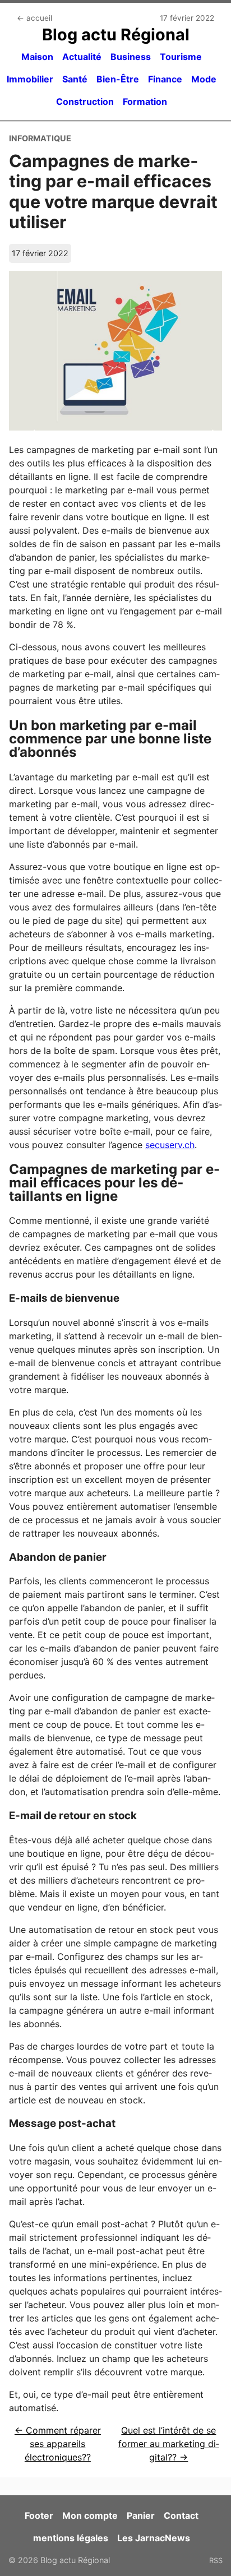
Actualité (82, 57)
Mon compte (90, 2515)
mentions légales (71, 2538)
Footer (39, 2515)
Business (131, 57)
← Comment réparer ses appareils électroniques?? (58, 2444)
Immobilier (30, 79)
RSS (216, 2560)
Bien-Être (118, 79)
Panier (141, 2515)
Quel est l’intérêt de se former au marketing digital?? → (169, 2444)
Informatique (40, 138)
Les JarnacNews (154, 2538)
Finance (165, 79)
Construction (85, 101)
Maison (37, 57)
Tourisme (181, 57)
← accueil (34, 18)
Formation (145, 101)
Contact (181, 2515)
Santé (75, 79)
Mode (204, 79)
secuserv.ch (170, 1145)
